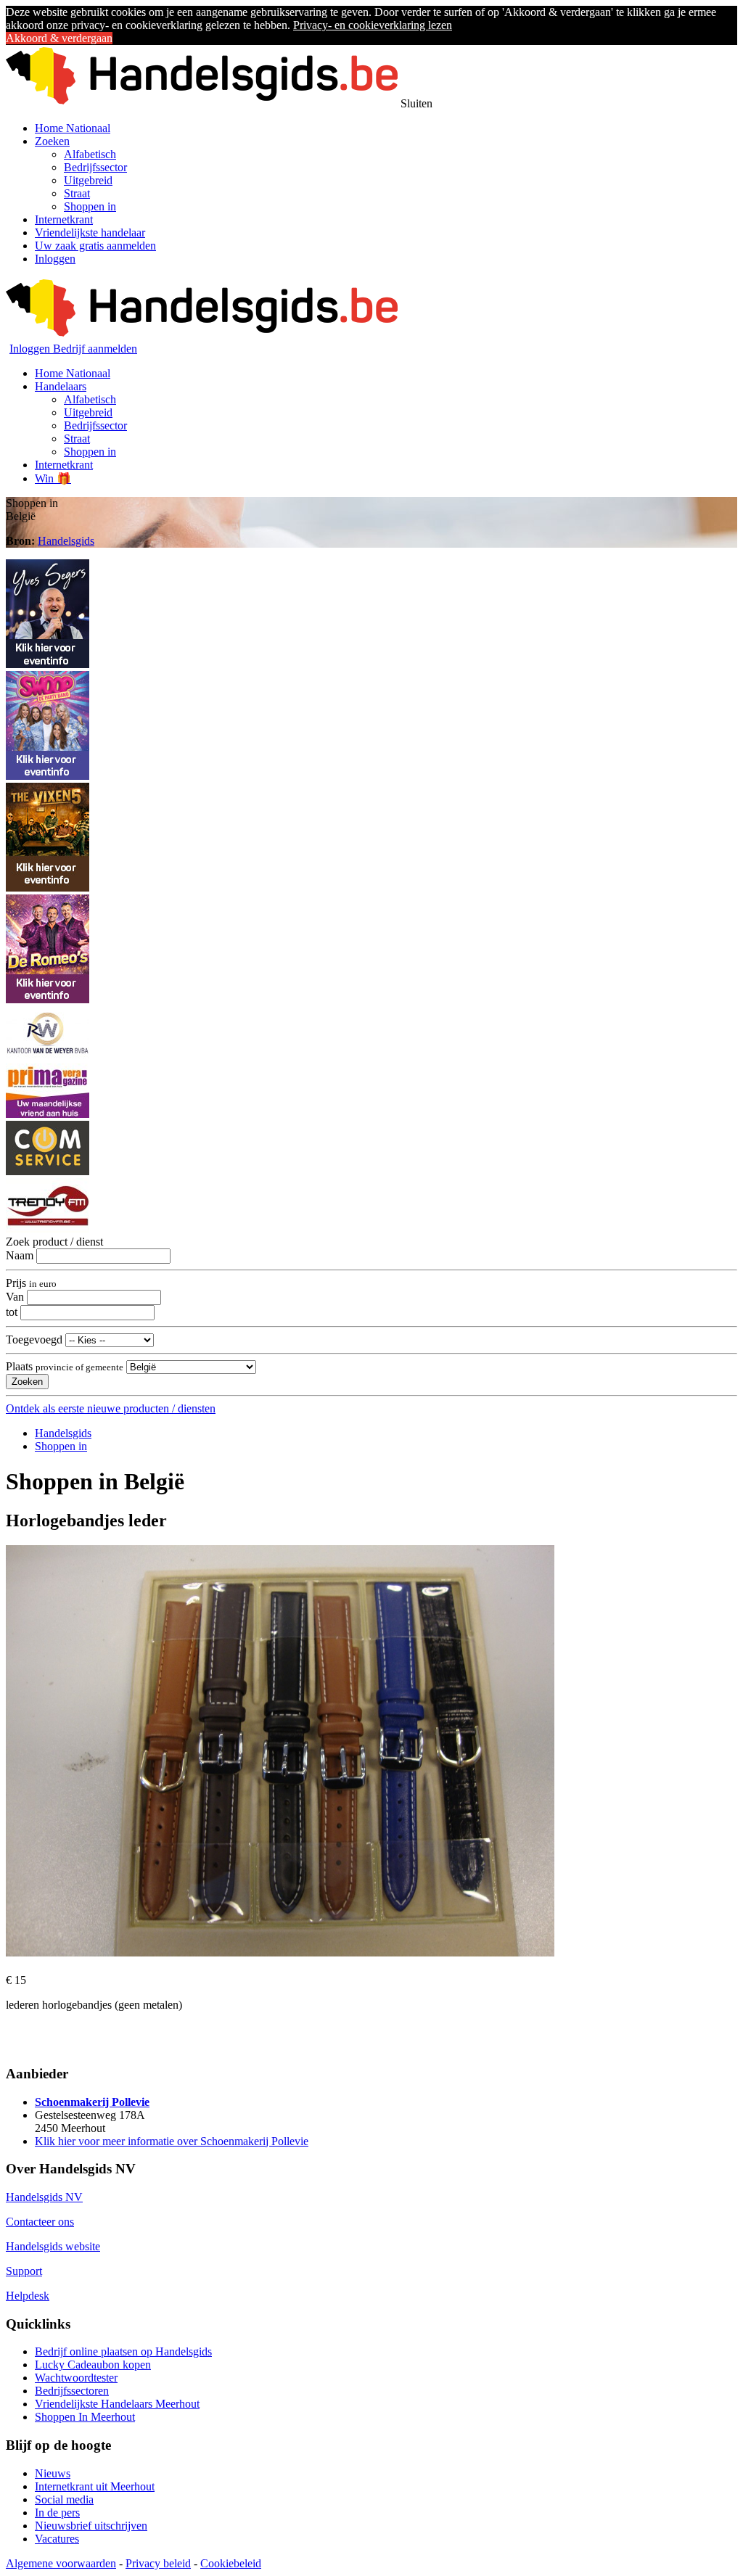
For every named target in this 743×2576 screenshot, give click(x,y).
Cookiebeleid (231, 2563)
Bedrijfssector (95, 167)
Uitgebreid (88, 180)
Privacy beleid (158, 2563)
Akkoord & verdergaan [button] (59, 38)
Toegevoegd (34, 1340)
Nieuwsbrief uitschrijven (91, 2526)
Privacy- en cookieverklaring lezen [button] (373, 25)
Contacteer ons (40, 2222)
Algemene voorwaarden (61, 2563)
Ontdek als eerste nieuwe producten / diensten (111, 1408)
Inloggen (55, 259)
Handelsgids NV (44, 2197)
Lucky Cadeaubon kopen (93, 2365)
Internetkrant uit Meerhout (95, 2486)
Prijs (31, 1283)
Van (15, 1297)
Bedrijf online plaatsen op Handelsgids (123, 2351)
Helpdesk (28, 2296)
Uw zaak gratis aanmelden (95, 246)
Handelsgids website (53, 2246)
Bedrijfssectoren (72, 2391)
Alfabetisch (90, 154)
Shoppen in (90, 206)
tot (12, 1312)
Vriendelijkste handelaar (90, 233)
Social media (64, 2499)
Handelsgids (66, 541)
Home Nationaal (73, 128)
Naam (20, 1255)
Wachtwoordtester (76, 2378)
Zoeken (52, 141)
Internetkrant (64, 219)
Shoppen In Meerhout (85, 2417)
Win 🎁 (53, 478)
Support (24, 2271)
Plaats (65, 1366)
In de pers (57, 2513)
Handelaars (61, 386)
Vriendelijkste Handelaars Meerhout (117, 2404)
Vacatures (57, 2539)
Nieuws (53, 2473)
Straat (77, 193)
